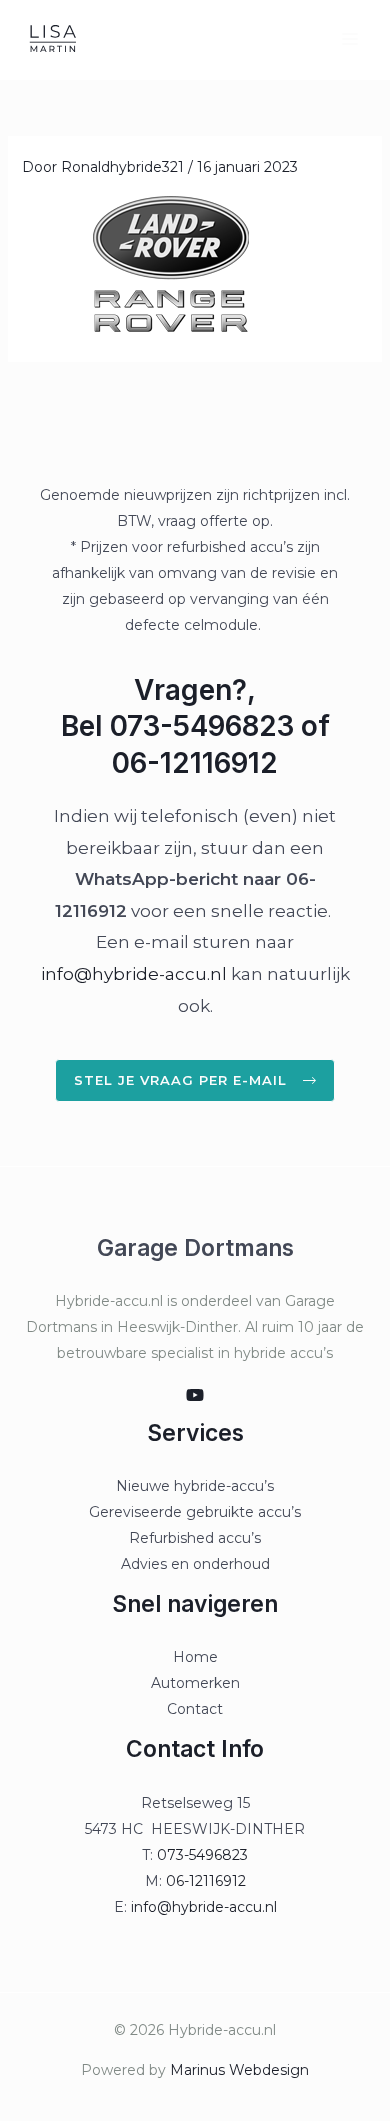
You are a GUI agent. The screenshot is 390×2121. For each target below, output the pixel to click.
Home (195, 1657)
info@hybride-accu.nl (134, 974)
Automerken (195, 1683)
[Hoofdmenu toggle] (349, 39)
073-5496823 (202, 1855)
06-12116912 (206, 1881)
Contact (195, 1709)
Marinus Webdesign (239, 2070)
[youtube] (195, 1395)
